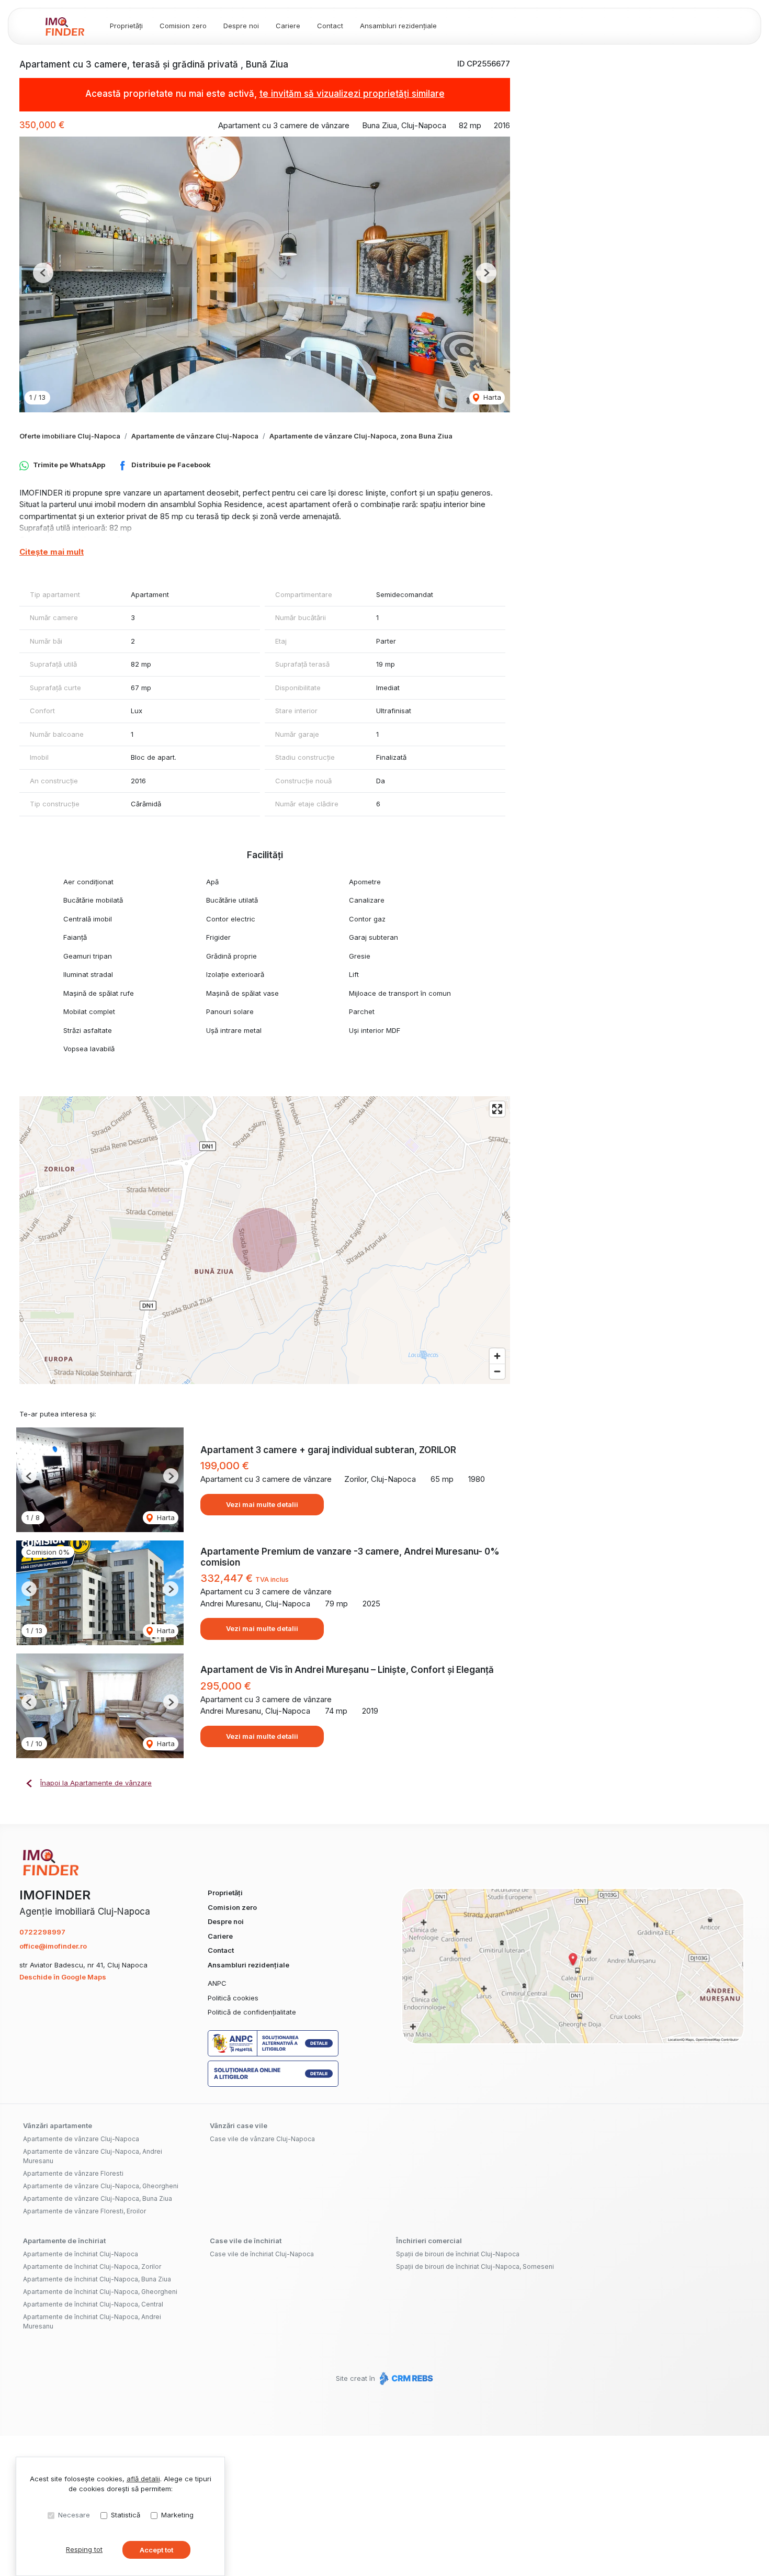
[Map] (265, 1240)
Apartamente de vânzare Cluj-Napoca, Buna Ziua (98, 2198)
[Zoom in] (497, 1356)
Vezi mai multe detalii (262, 1504)
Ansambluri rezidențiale (398, 26)
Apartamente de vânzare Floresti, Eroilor (84, 2211)
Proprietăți (126, 26)
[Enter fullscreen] (497, 1109)
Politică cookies (233, 1998)
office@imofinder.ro (53, 1946)
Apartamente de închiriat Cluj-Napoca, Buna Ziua (97, 2279)
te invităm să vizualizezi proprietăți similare (352, 94)
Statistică (126, 2515)
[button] (43, 273)
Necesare (74, 2515)
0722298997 (42, 1932)
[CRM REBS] (405, 2378)
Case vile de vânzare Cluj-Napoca (262, 2139)
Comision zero (183, 26)
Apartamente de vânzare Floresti (73, 2173)
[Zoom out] (497, 1371)
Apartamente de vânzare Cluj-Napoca (195, 436)
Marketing (177, 2515)
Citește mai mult (52, 552)
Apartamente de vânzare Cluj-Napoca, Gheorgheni (101, 2186)
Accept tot (156, 2550)
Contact (330, 26)
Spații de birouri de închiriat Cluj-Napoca (458, 2254)
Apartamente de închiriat (64, 2241)
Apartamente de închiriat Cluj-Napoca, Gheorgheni (100, 2292)
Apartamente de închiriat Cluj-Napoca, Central (93, 2304)
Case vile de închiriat (246, 2241)
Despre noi (241, 26)
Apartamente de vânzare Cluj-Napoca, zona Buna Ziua (361, 436)
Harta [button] (491, 397)
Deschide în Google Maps (63, 1977)
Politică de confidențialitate (252, 2012)
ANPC (217, 1983)
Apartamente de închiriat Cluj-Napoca (81, 2254)
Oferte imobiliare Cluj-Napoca (70, 436)
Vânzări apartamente (58, 2125)
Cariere (288, 26)
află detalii (143, 2479)
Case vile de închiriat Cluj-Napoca (262, 2254)
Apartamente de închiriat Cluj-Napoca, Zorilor (92, 2266)
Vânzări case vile (239, 2125)
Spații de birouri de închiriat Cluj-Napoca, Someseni (475, 2266)
